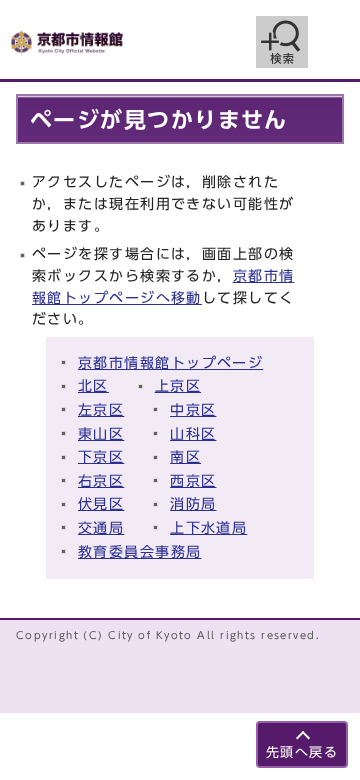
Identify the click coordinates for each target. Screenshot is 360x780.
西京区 (193, 480)
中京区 (193, 409)
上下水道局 (208, 527)
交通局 (101, 527)
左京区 (101, 409)
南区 (185, 456)
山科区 (193, 433)
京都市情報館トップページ (170, 362)
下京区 (101, 456)
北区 (93, 385)
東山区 (101, 433)
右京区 (101, 480)
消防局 (193, 503)
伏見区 (101, 503)
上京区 (178, 385)
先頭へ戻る (302, 752)
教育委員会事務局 (140, 551)
